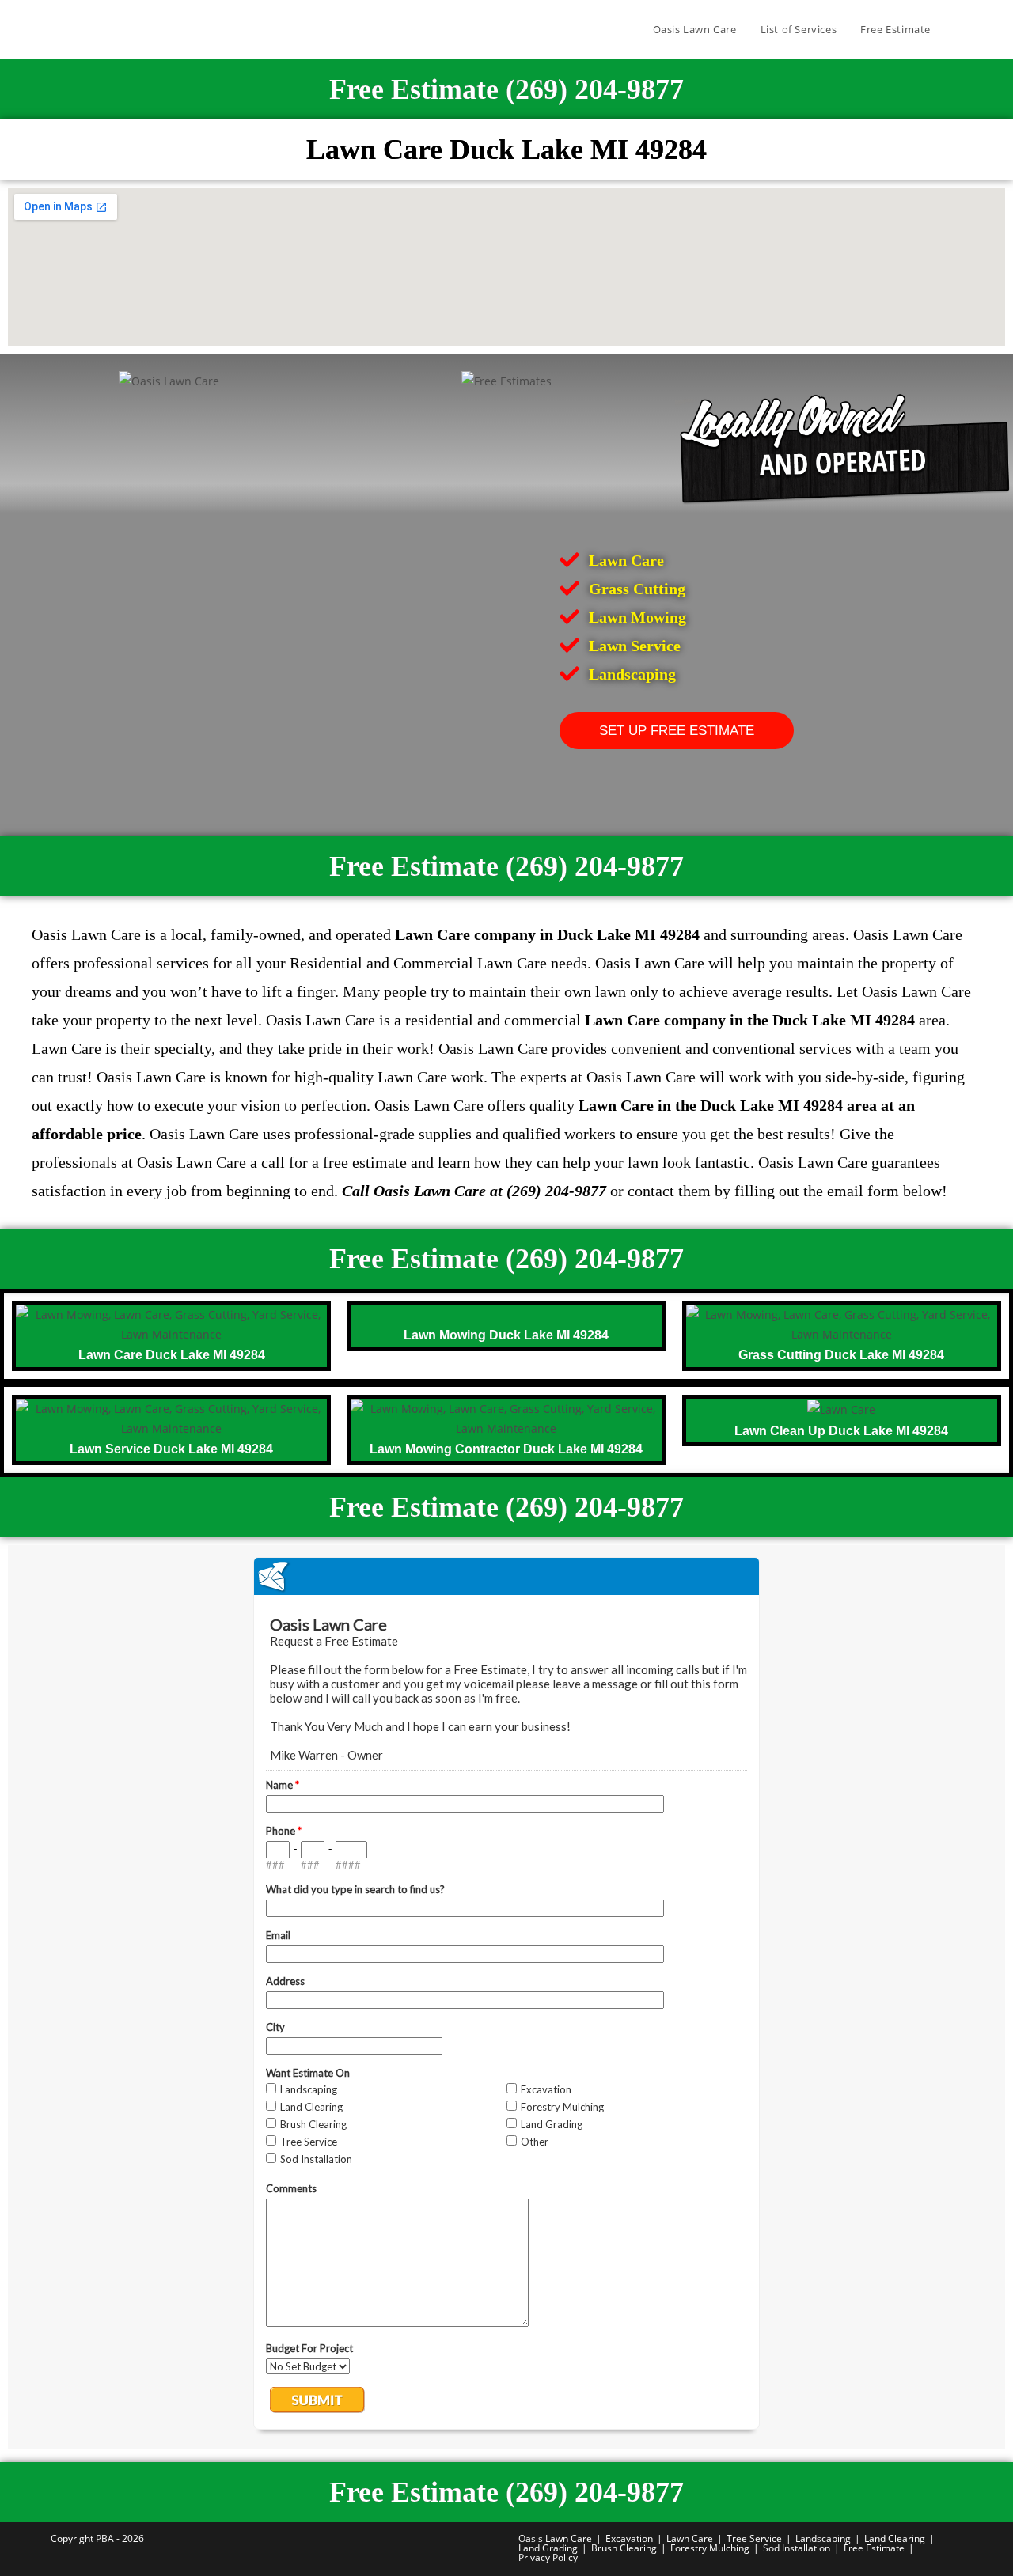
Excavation (629, 2538)
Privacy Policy (548, 2557)
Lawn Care (690, 2538)
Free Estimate (874, 2548)
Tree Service (754, 2538)
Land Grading (548, 2548)
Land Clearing (895, 2538)
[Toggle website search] (958, 29)
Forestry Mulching (710, 2548)
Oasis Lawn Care (555, 2538)
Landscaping (823, 2538)
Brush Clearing (624, 2548)
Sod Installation (797, 2548)
